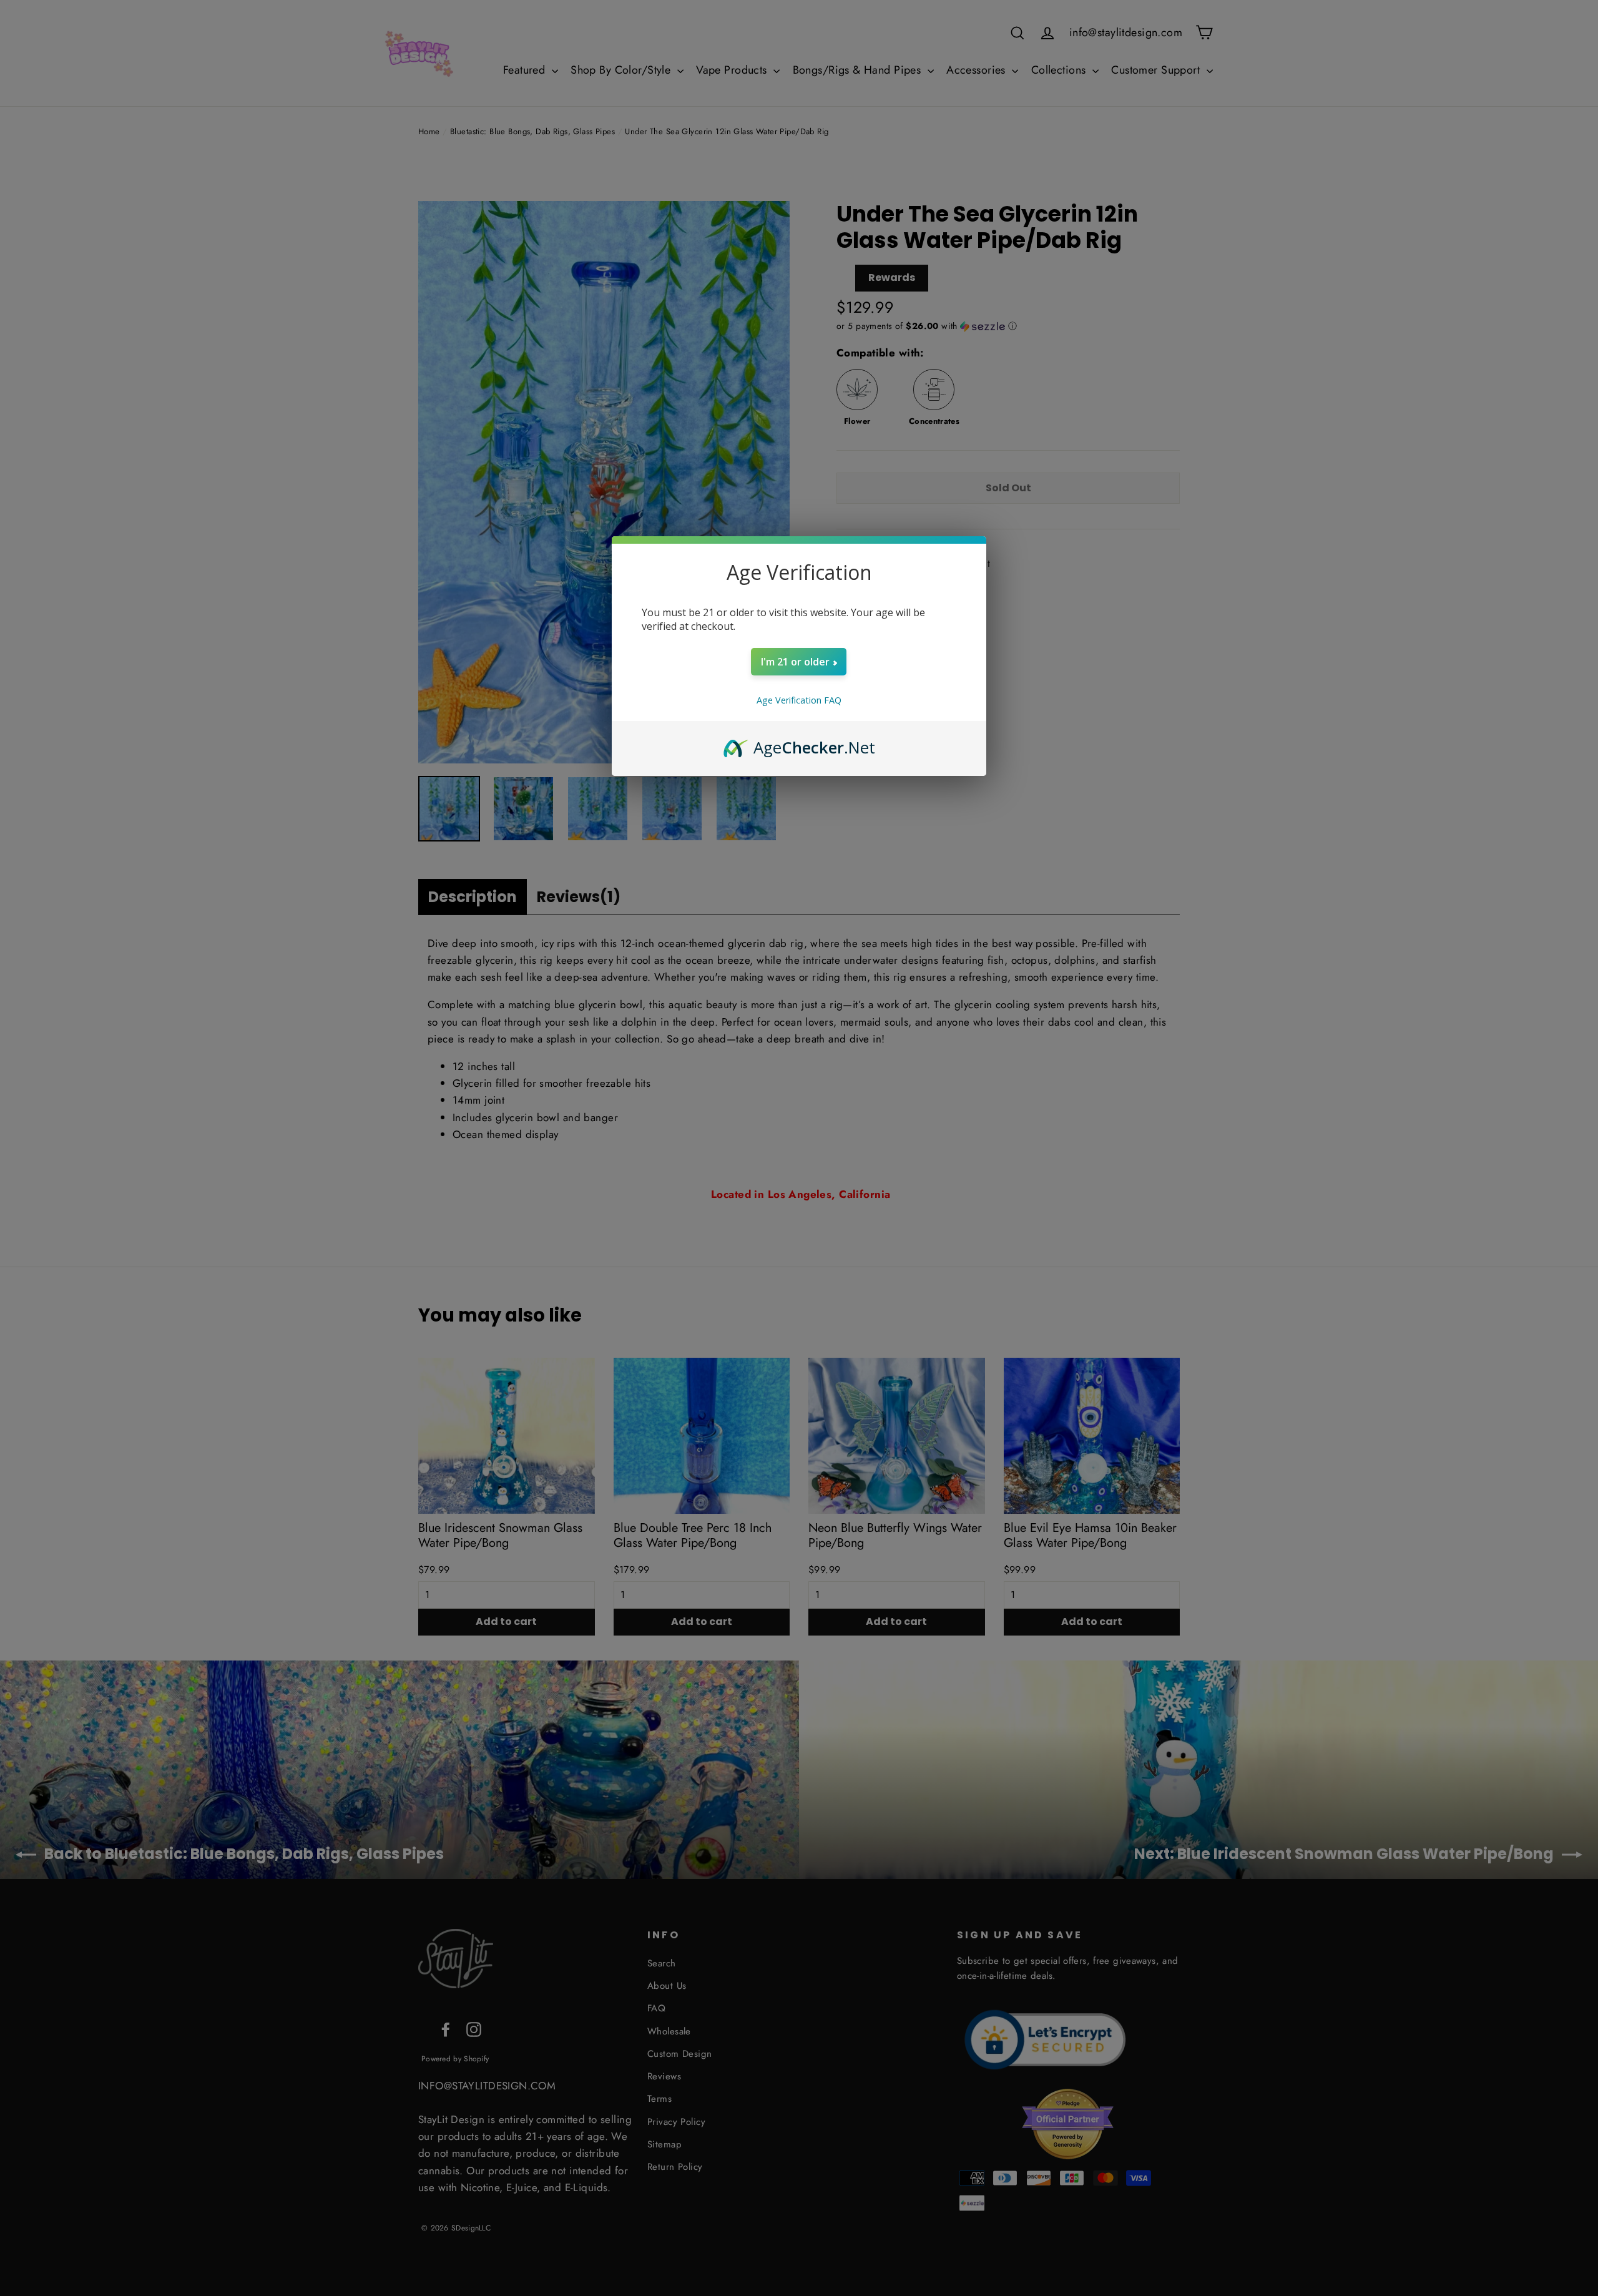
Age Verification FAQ (799, 700)
